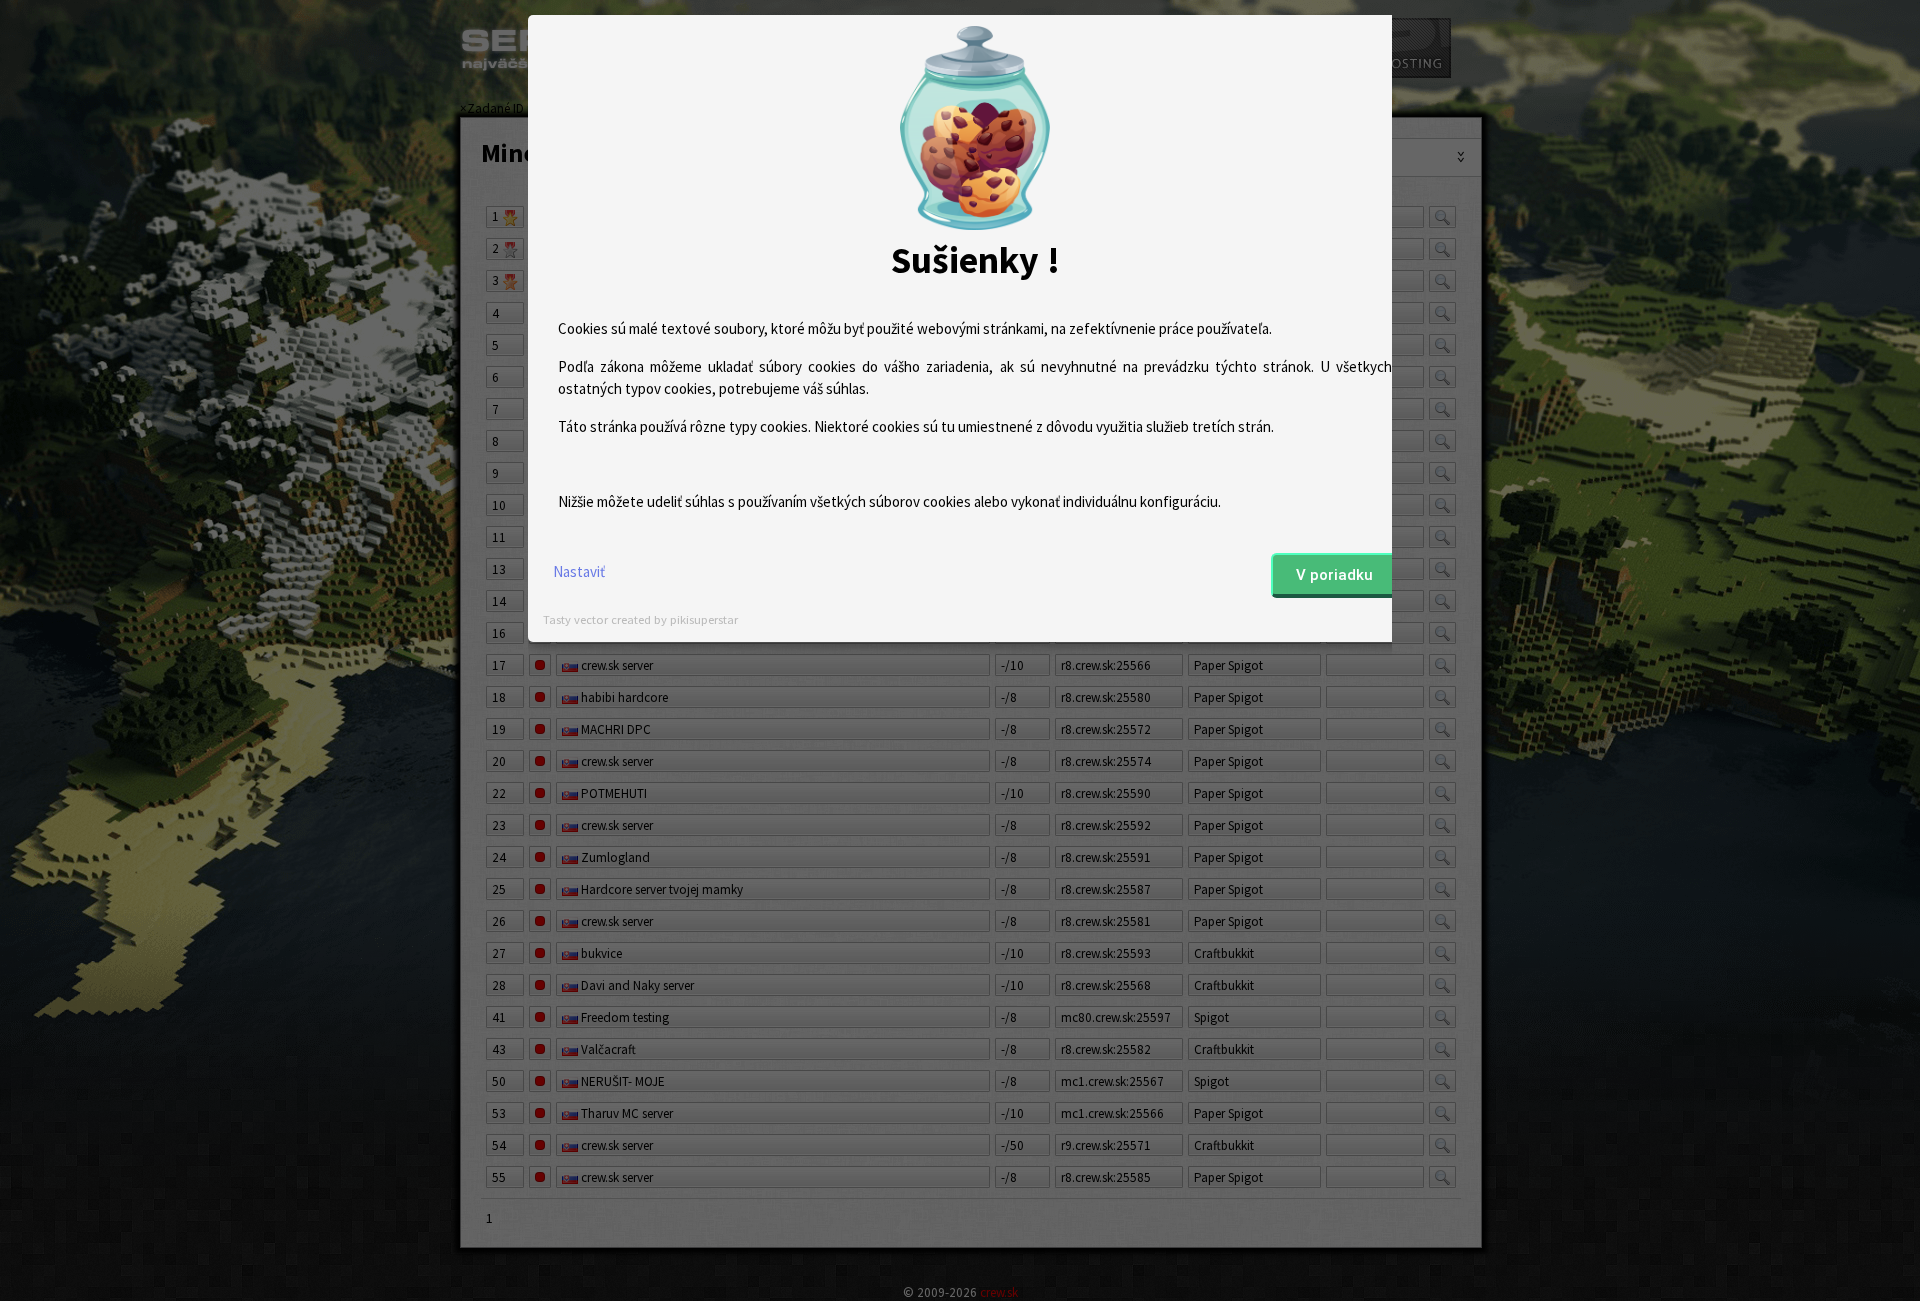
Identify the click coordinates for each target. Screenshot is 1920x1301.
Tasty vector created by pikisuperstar (640, 619)
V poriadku (1334, 575)
